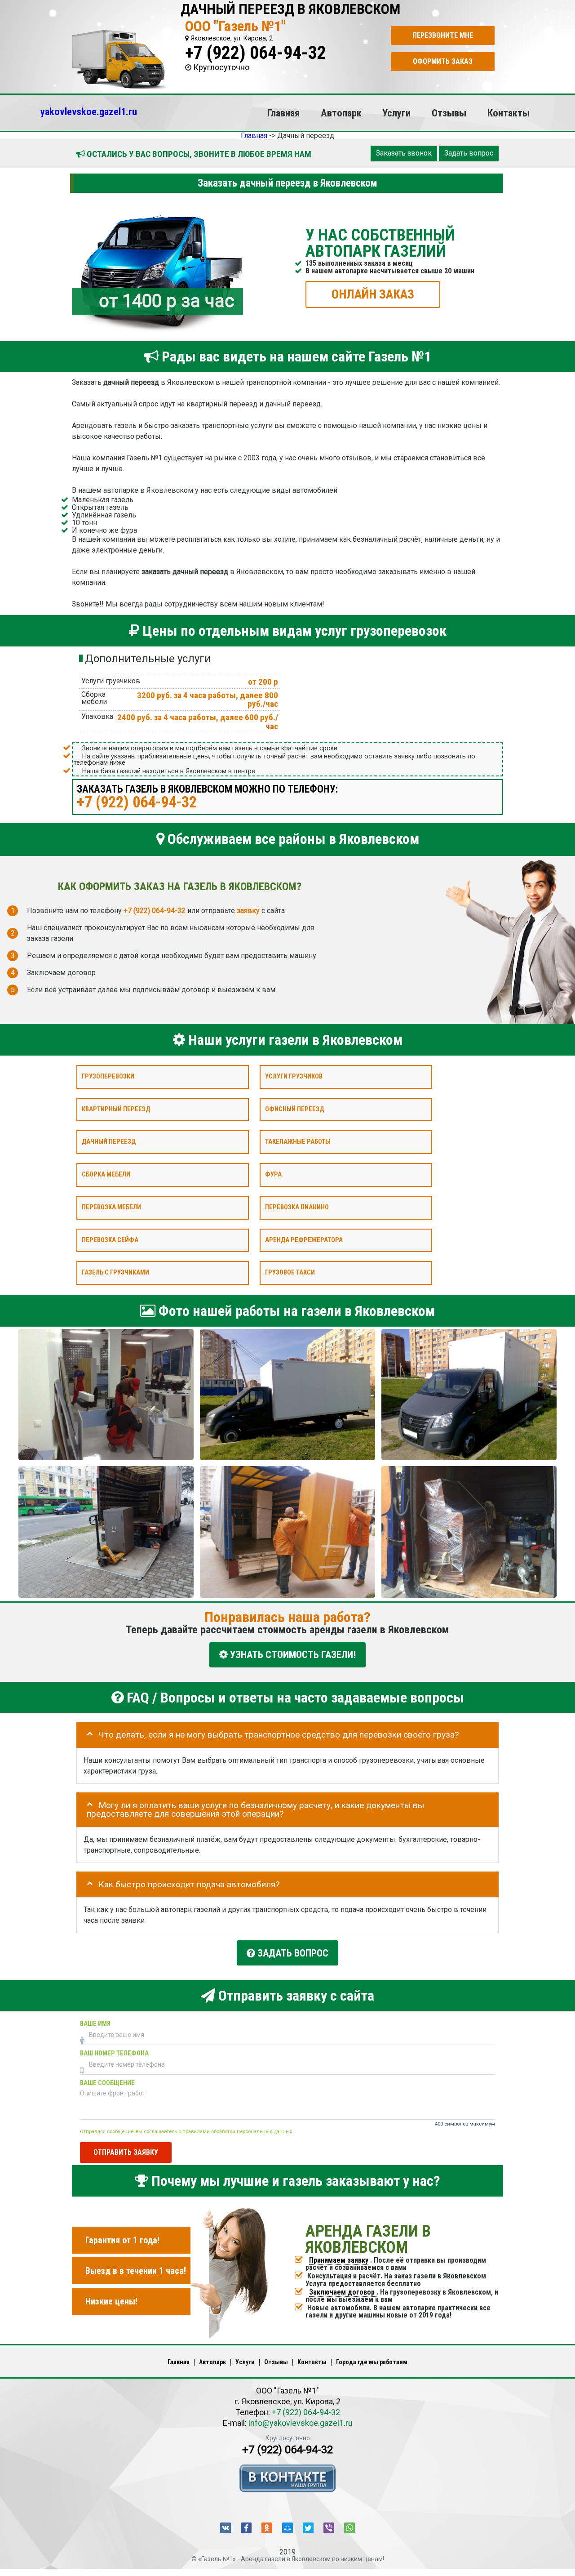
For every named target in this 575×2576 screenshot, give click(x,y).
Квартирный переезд (116, 1109)
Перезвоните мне (443, 35)
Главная (283, 113)
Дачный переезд (109, 1142)
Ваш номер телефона (114, 2053)
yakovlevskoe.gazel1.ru (89, 111)
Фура (273, 1174)
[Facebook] (246, 2528)
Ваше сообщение (107, 2083)
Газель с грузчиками (115, 1272)
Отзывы (449, 113)
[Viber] (329, 2528)
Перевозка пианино (297, 1207)
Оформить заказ (443, 61)
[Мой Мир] (287, 2528)
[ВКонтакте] (226, 2528)
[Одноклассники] (267, 2528)
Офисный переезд (294, 1109)
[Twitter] (308, 2528)
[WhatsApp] (349, 2528)
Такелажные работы (298, 1142)
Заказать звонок (404, 153)
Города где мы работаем (372, 2362)
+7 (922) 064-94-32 (256, 53)
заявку (248, 910)
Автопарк (341, 113)
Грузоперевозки (108, 1076)
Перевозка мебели (111, 1207)
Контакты (509, 113)
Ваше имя (95, 2024)
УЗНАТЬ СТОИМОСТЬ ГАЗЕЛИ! (292, 1655)
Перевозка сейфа (110, 1240)
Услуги (396, 113)
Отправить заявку (126, 2152)
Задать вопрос (469, 153)
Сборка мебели (106, 1174)
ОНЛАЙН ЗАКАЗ (373, 294)
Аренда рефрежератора (304, 1240)
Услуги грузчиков (294, 1076)
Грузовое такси (290, 1272)
